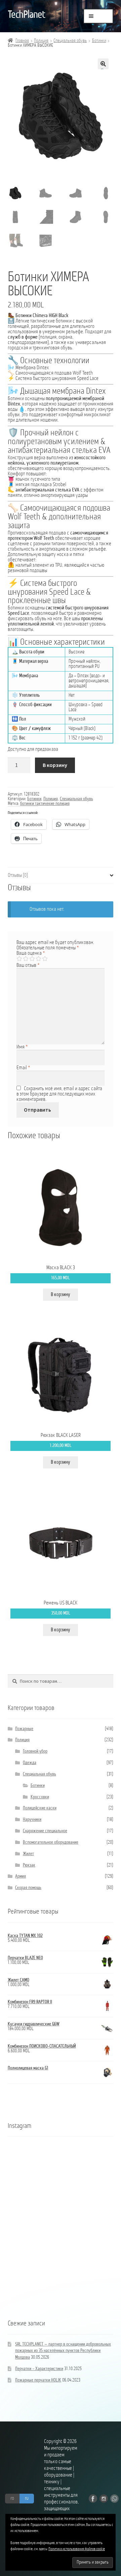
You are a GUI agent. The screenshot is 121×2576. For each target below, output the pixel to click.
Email (23, 1068)
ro (12, 2498)
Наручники (32, 1820)
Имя (22, 1047)
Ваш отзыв (28, 965)
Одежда (30, 1763)
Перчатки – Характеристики (39, 2369)
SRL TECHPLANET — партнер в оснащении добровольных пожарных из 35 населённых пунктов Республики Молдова (63, 2351)
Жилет (28, 1854)
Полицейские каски (40, 1808)
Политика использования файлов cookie (77, 2549)
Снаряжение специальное (45, 1831)
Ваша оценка (31, 953)
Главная (22, 41)
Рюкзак (29, 1865)
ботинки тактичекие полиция (45, 804)
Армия (21, 1876)
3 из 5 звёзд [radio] (32, 959)
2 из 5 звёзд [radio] (26, 959)
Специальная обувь (70, 41)
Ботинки (99, 41)
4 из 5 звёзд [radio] (38, 959)
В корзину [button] (61, 1295)
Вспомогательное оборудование (51, 1842)
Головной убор (35, 1751)
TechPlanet (26, 15)
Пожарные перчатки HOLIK (38, 2380)
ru (27, 2498)
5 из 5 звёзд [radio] (45, 959)
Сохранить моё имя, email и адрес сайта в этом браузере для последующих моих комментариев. (59, 1094)
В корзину (55, 765)
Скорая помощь (28, 1888)
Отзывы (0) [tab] (18, 875)
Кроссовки (40, 1797)
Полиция (41, 41)
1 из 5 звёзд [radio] (19, 959)
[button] (103, 64)
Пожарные (24, 1729)
